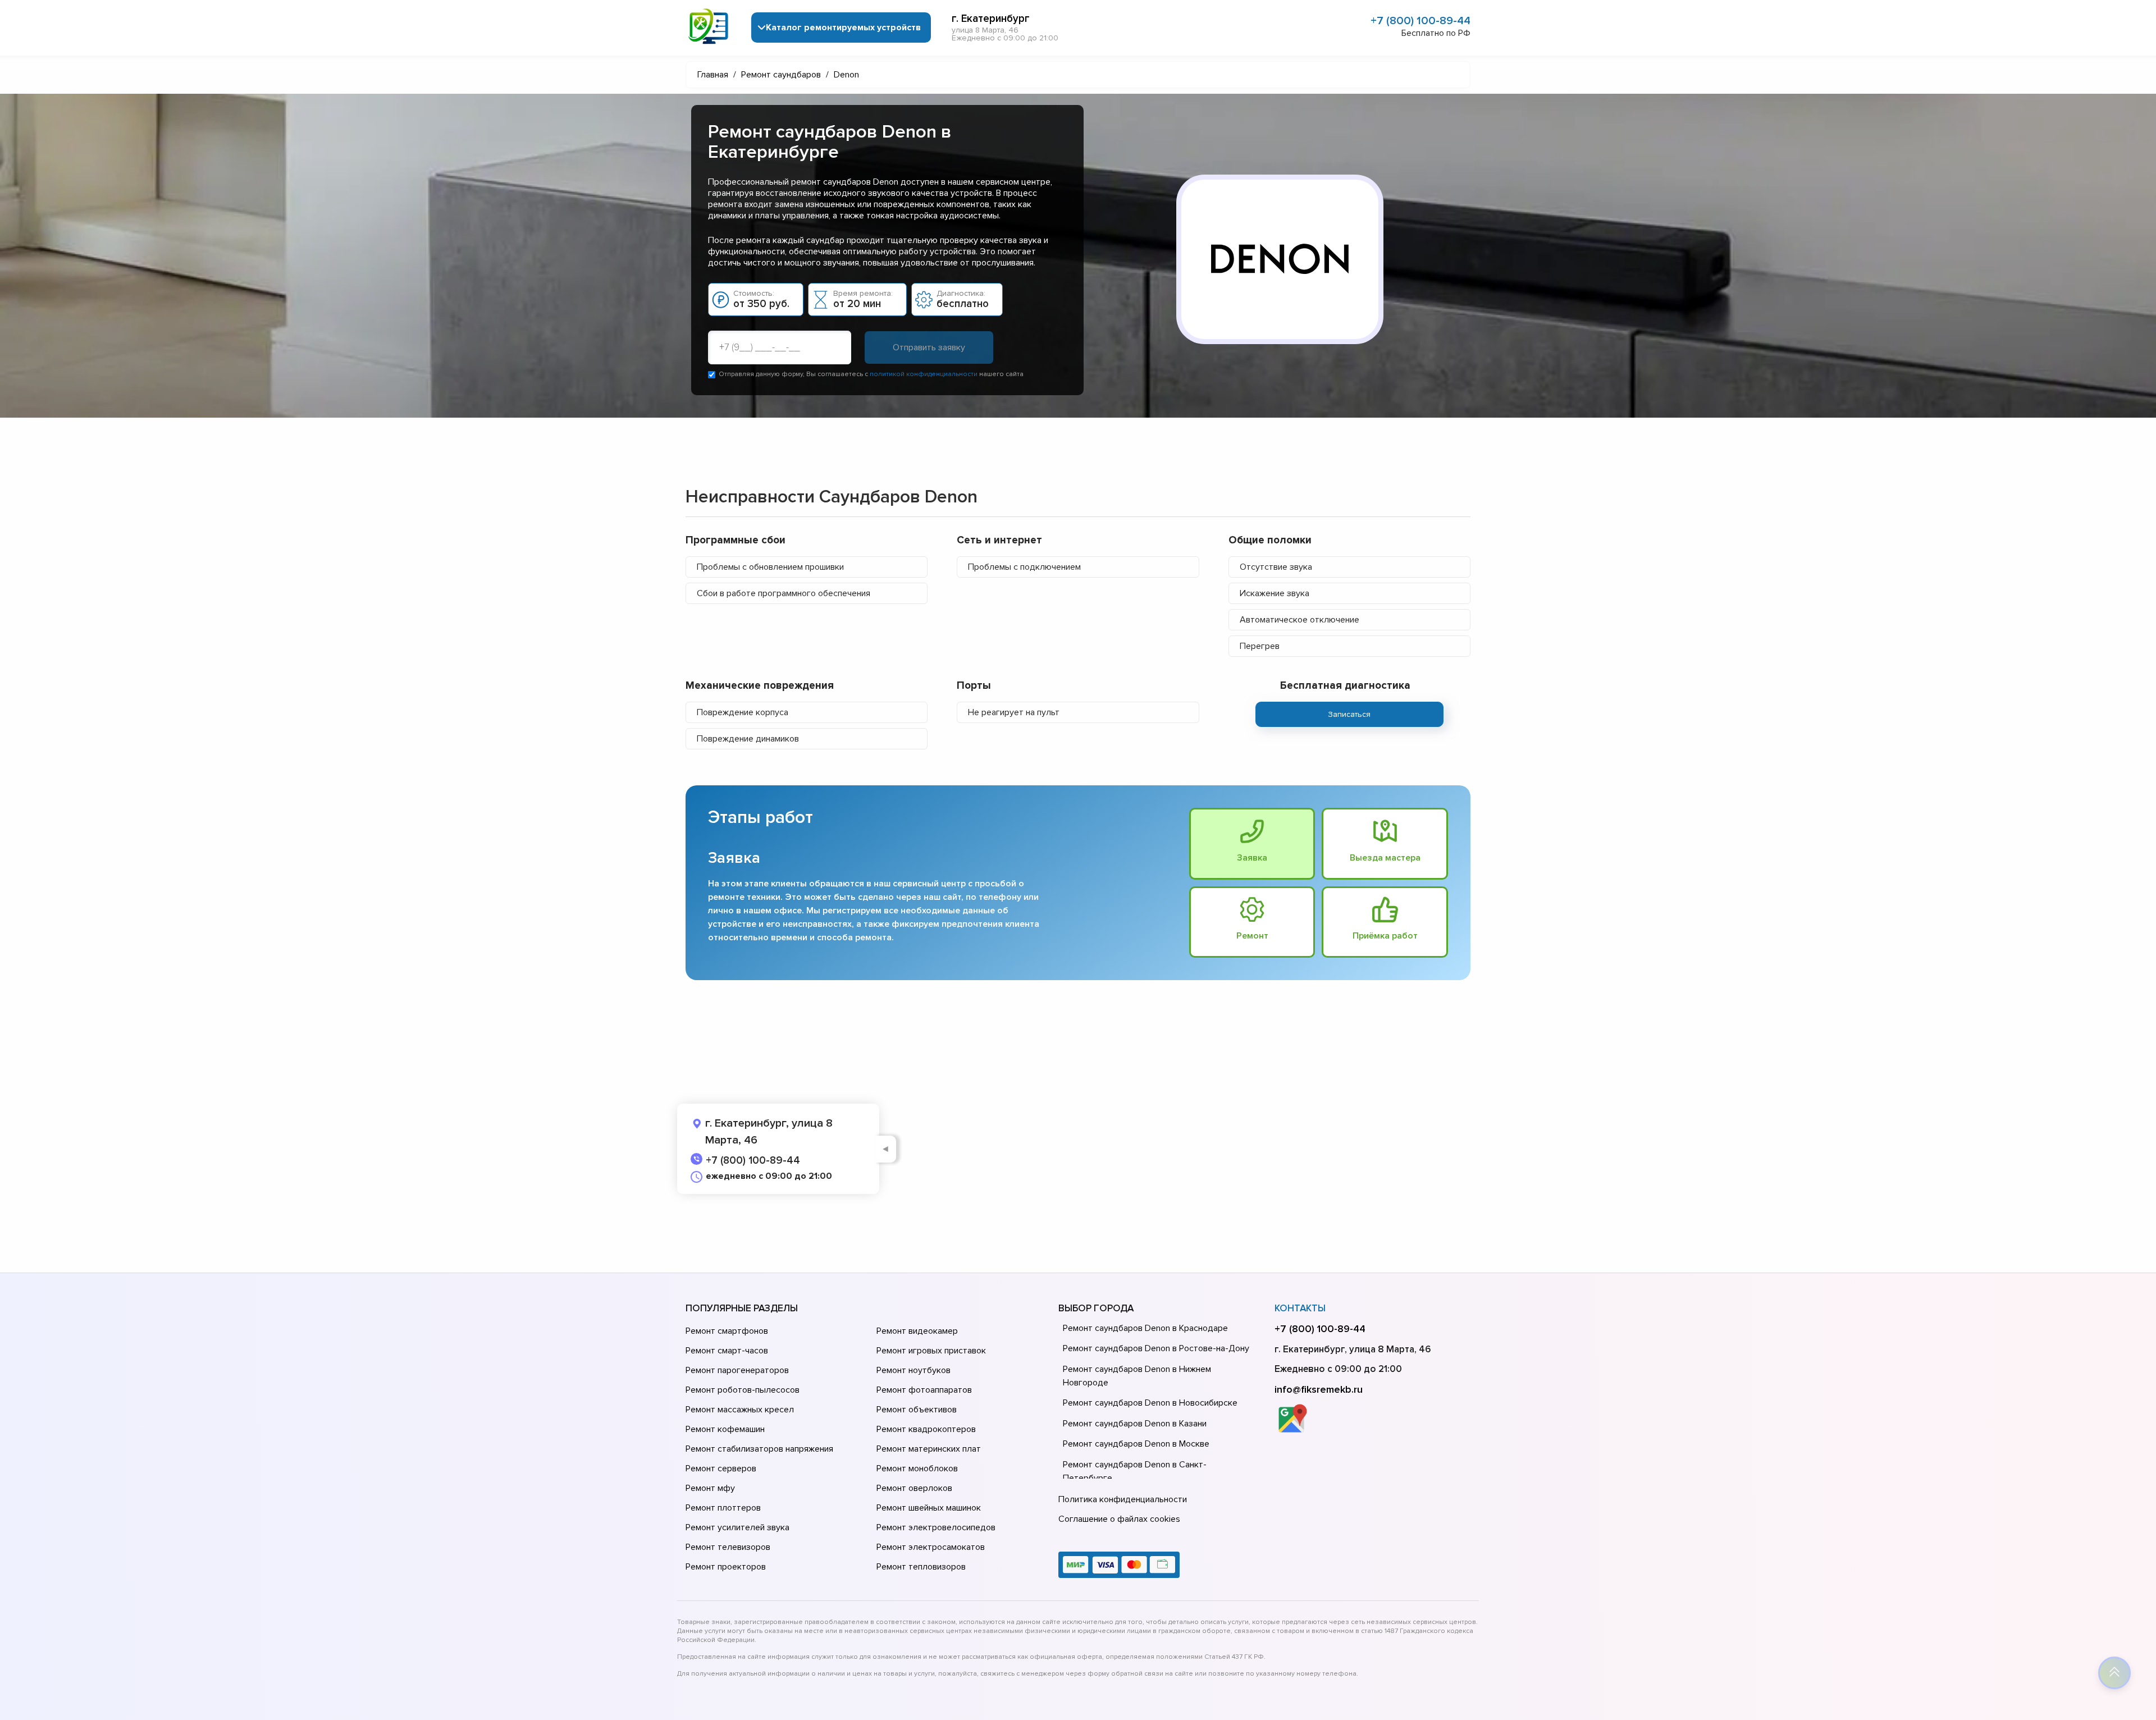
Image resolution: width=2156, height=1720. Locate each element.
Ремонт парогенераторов (737, 1370)
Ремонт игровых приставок (931, 1351)
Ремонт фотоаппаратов (924, 1390)
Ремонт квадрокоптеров (926, 1429)
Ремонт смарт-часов (727, 1351)
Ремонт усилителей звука (737, 1527)
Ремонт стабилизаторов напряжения (759, 1449)
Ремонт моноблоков (917, 1469)
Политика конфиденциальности (1123, 1499)
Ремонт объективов (917, 1410)
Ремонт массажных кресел (740, 1410)
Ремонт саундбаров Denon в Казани (1135, 1424)
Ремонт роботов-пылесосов (743, 1390)
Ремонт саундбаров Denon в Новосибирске (1150, 1403)
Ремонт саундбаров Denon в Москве (1136, 1444)
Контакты (1300, 1308)
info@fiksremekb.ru (1319, 1389)
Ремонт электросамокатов (931, 1547)
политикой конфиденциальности (924, 374)
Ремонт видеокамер (917, 1331)
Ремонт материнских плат (929, 1449)
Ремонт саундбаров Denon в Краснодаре (1145, 1328)
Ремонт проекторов (726, 1567)
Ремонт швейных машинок (929, 1508)
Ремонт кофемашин (725, 1429)
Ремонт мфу (710, 1488)
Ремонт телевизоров (728, 1547)
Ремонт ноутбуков (913, 1370)
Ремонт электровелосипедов (936, 1527)
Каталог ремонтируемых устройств (843, 28)
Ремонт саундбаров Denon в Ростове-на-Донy (1156, 1348)
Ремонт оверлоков (914, 1488)
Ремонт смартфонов (727, 1331)
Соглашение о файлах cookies (1119, 1519)
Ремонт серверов (721, 1469)
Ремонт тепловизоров (921, 1567)
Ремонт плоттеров (723, 1508)
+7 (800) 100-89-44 (1420, 21)
